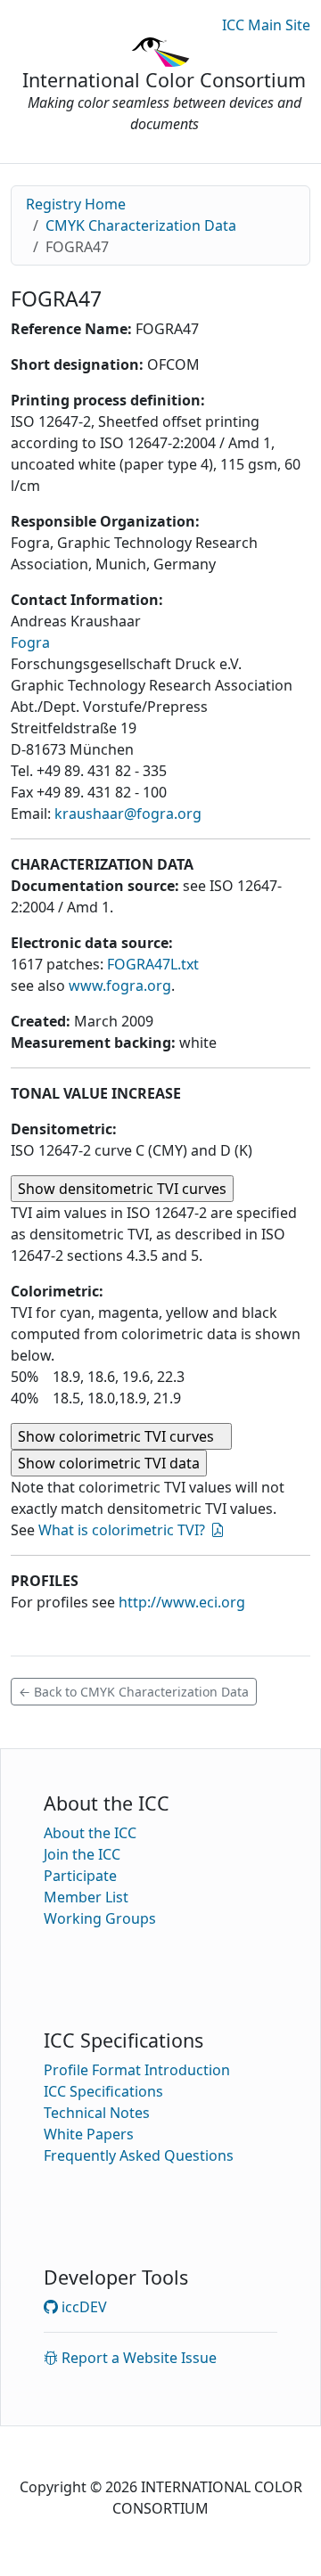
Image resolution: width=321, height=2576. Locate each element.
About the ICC (90, 1833)
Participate (80, 1876)
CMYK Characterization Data (141, 225)
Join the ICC (82, 1854)
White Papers (89, 2134)
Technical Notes (97, 2113)
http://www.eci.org (182, 1602)
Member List (86, 1897)
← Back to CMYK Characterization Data (134, 1692)
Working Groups (100, 1918)
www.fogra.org (120, 985)
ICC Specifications (103, 2091)
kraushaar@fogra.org (128, 814)
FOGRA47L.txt (153, 964)
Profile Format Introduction (137, 2070)
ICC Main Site (266, 25)
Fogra (30, 642)
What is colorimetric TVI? (122, 1530)
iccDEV (82, 2307)
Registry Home (76, 204)
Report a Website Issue (137, 2358)
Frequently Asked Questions (139, 2155)
